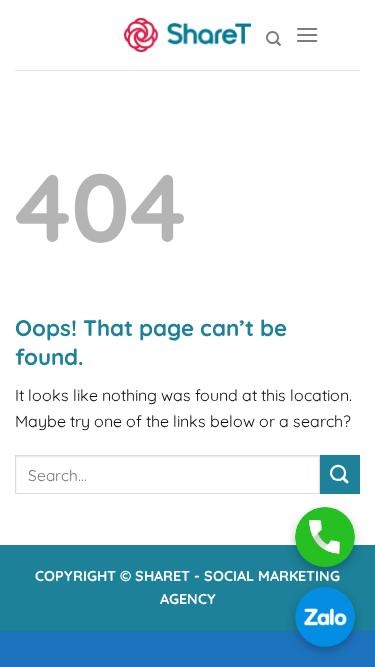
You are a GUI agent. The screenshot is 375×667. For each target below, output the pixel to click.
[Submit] (340, 474)
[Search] (273, 39)
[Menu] (307, 34)
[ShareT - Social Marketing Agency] (187, 35)
